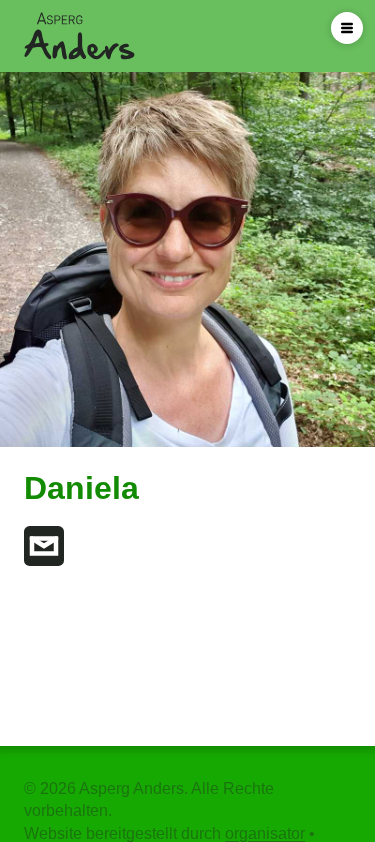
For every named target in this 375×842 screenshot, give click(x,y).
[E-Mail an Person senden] (44, 546)
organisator (265, 833)
